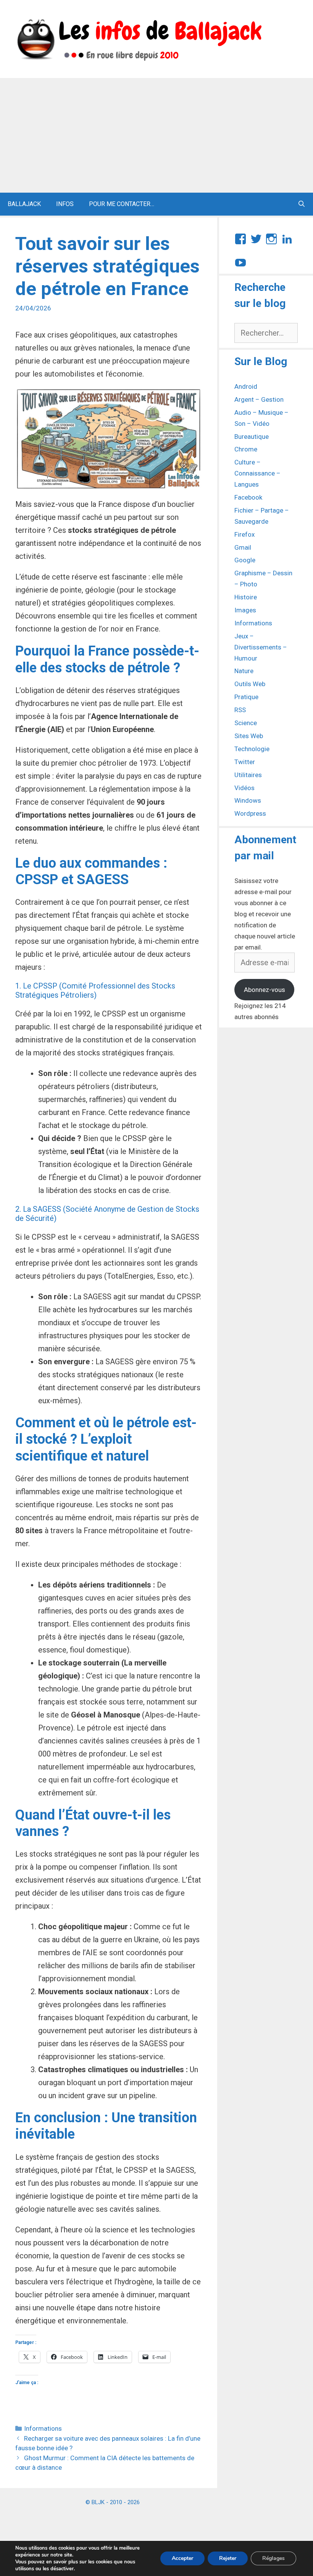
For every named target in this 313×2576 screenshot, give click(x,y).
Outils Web (250, 684)
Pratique (246, 697)
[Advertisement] (156, 135)
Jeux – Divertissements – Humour (261, 647)
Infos (65, 204)
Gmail (243, 547)
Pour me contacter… (122, 204)
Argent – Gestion (259, 399)
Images (245, 610)
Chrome (246, 449)
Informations (43, 2428)
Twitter (245, 762)
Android (246, 386)
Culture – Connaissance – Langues (257, 473)
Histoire (246, 597)
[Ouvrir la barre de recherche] (301, 204)
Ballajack (24, 204)
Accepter (182, 2558)
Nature (244, 671)
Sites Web (249, 736)
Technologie (252, 749)
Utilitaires (248, 775)
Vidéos (244, 788)
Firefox (244, 534)
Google (245, 560)
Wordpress (250, 813)
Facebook (248, 497)
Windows (248, 800)
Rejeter (228, 2558)
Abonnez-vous (265, 990)
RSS (240, 710)
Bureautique (252, 437)
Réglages (273, 2558)
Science (246, 723)
